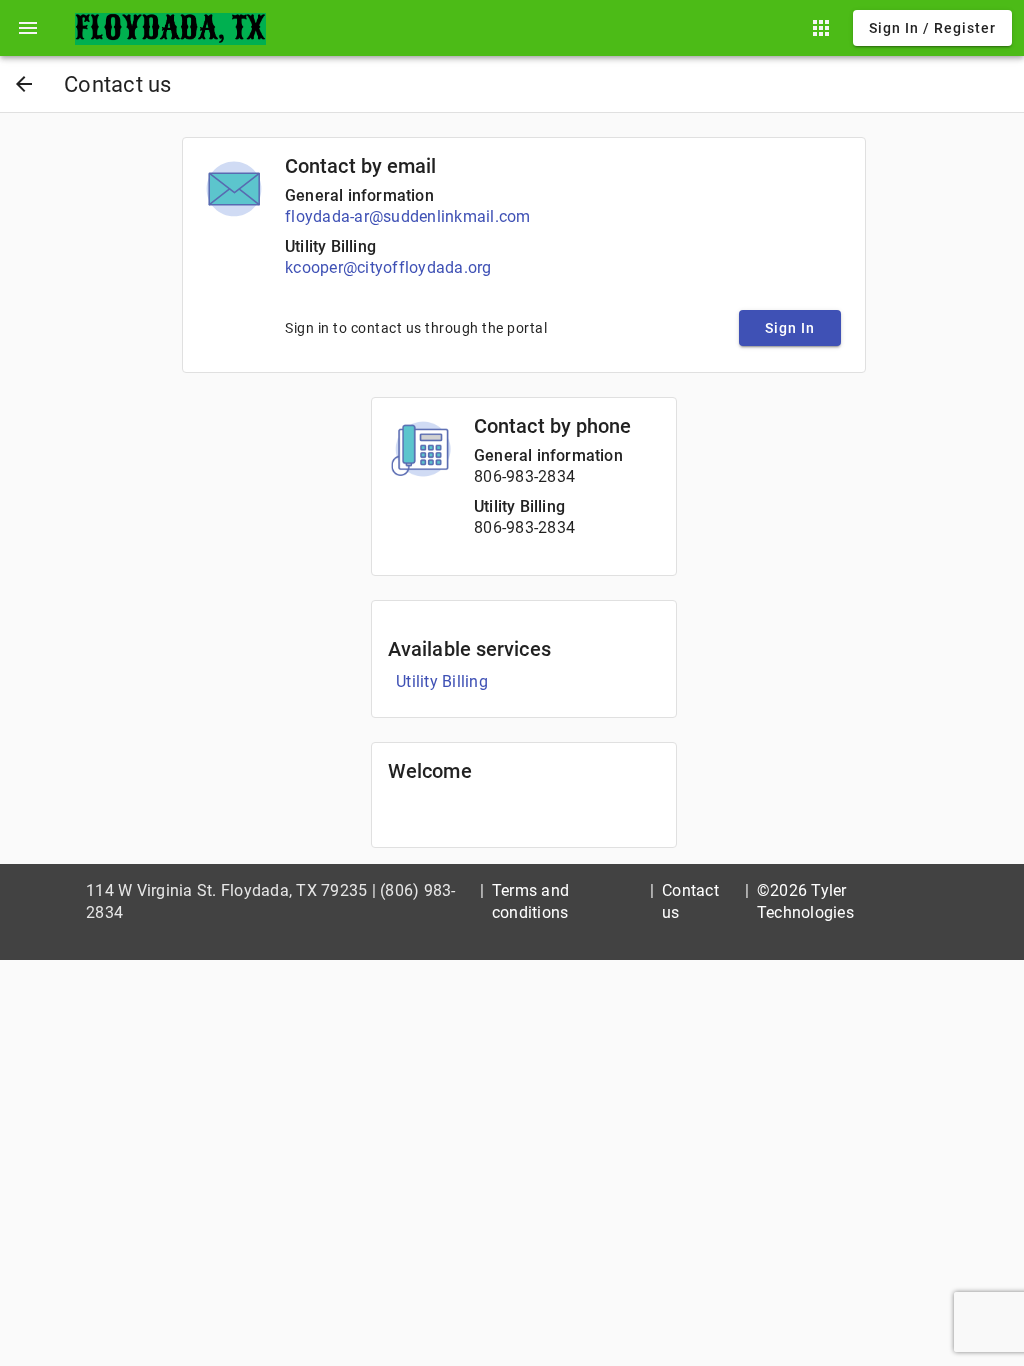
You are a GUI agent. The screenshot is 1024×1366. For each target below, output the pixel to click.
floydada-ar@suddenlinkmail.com (408, 216)
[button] (28, 28)
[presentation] (28, 28)
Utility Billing (330, 246)
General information (359, 195)
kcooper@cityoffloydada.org (388, 267)
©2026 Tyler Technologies (805, 901)
